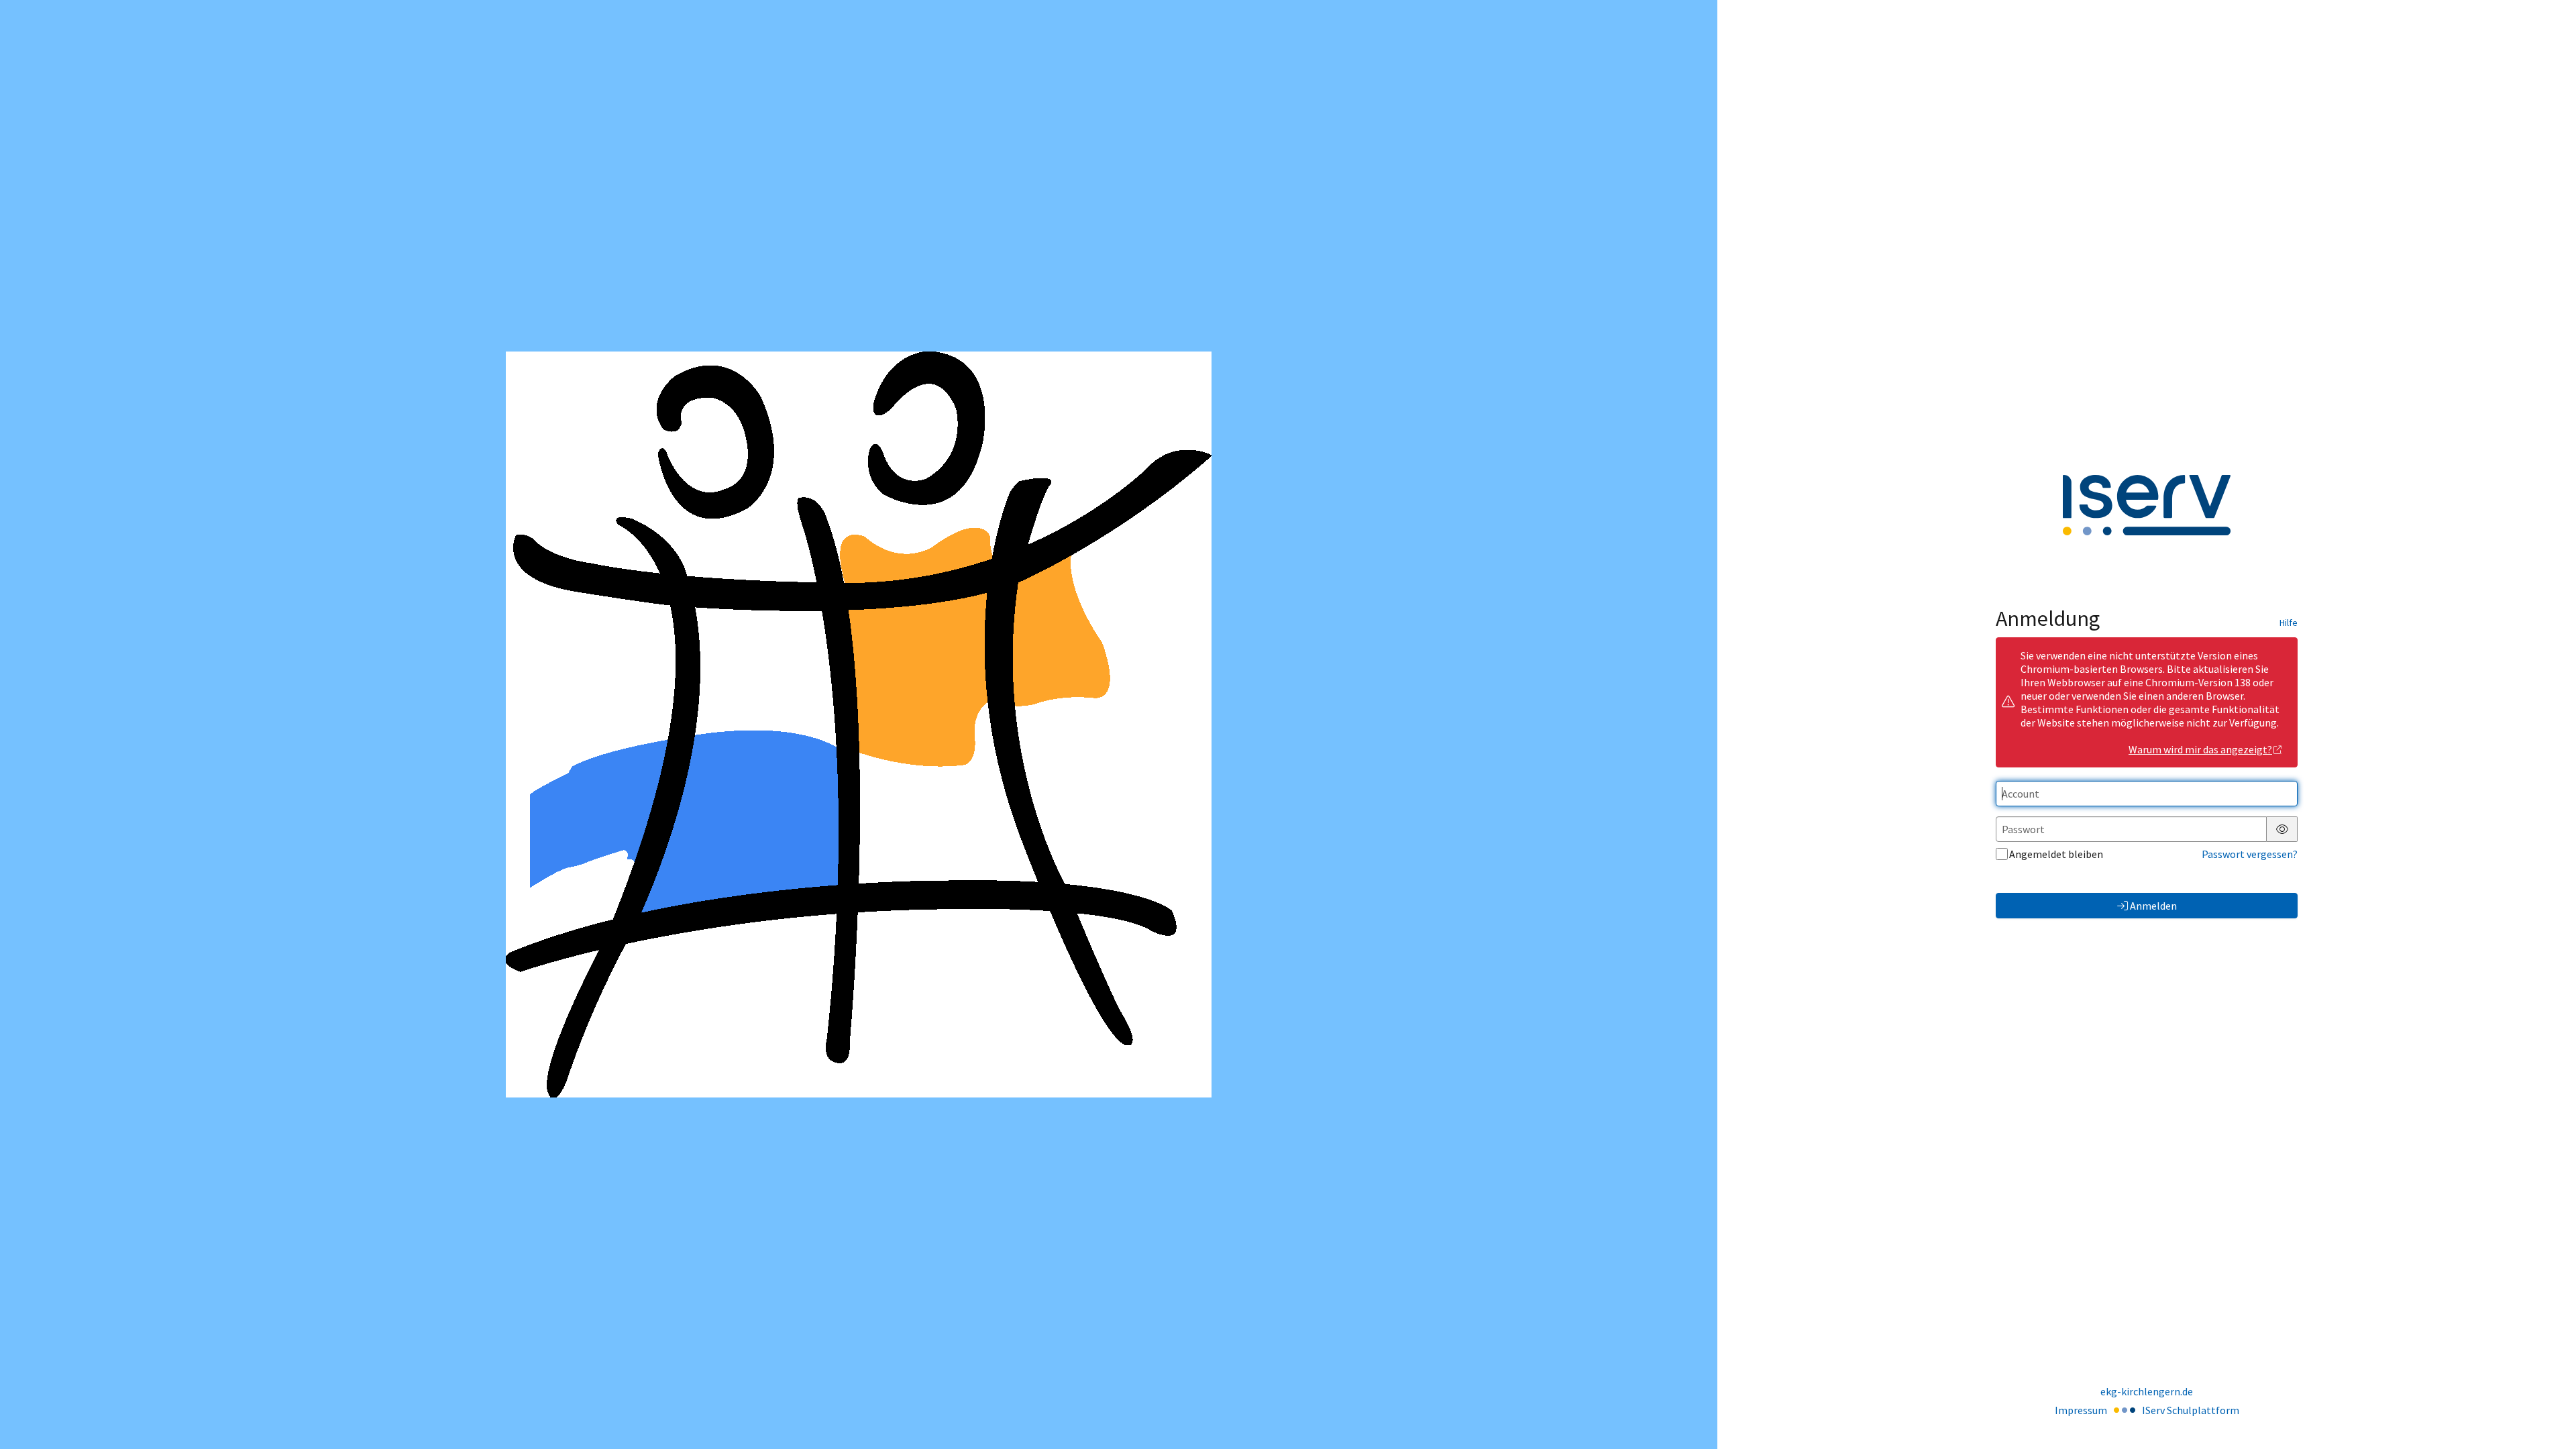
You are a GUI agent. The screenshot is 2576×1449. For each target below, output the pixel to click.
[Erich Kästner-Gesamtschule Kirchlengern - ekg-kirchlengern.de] (859, 724)
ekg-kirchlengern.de (2147, 1391)
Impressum (2081, 1410)
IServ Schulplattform (2191, 1410)
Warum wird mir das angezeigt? (2200, 749)
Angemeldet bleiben (2056, 854)
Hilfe (2289, 623)
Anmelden (2153, 906)
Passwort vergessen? (2250, 854)
